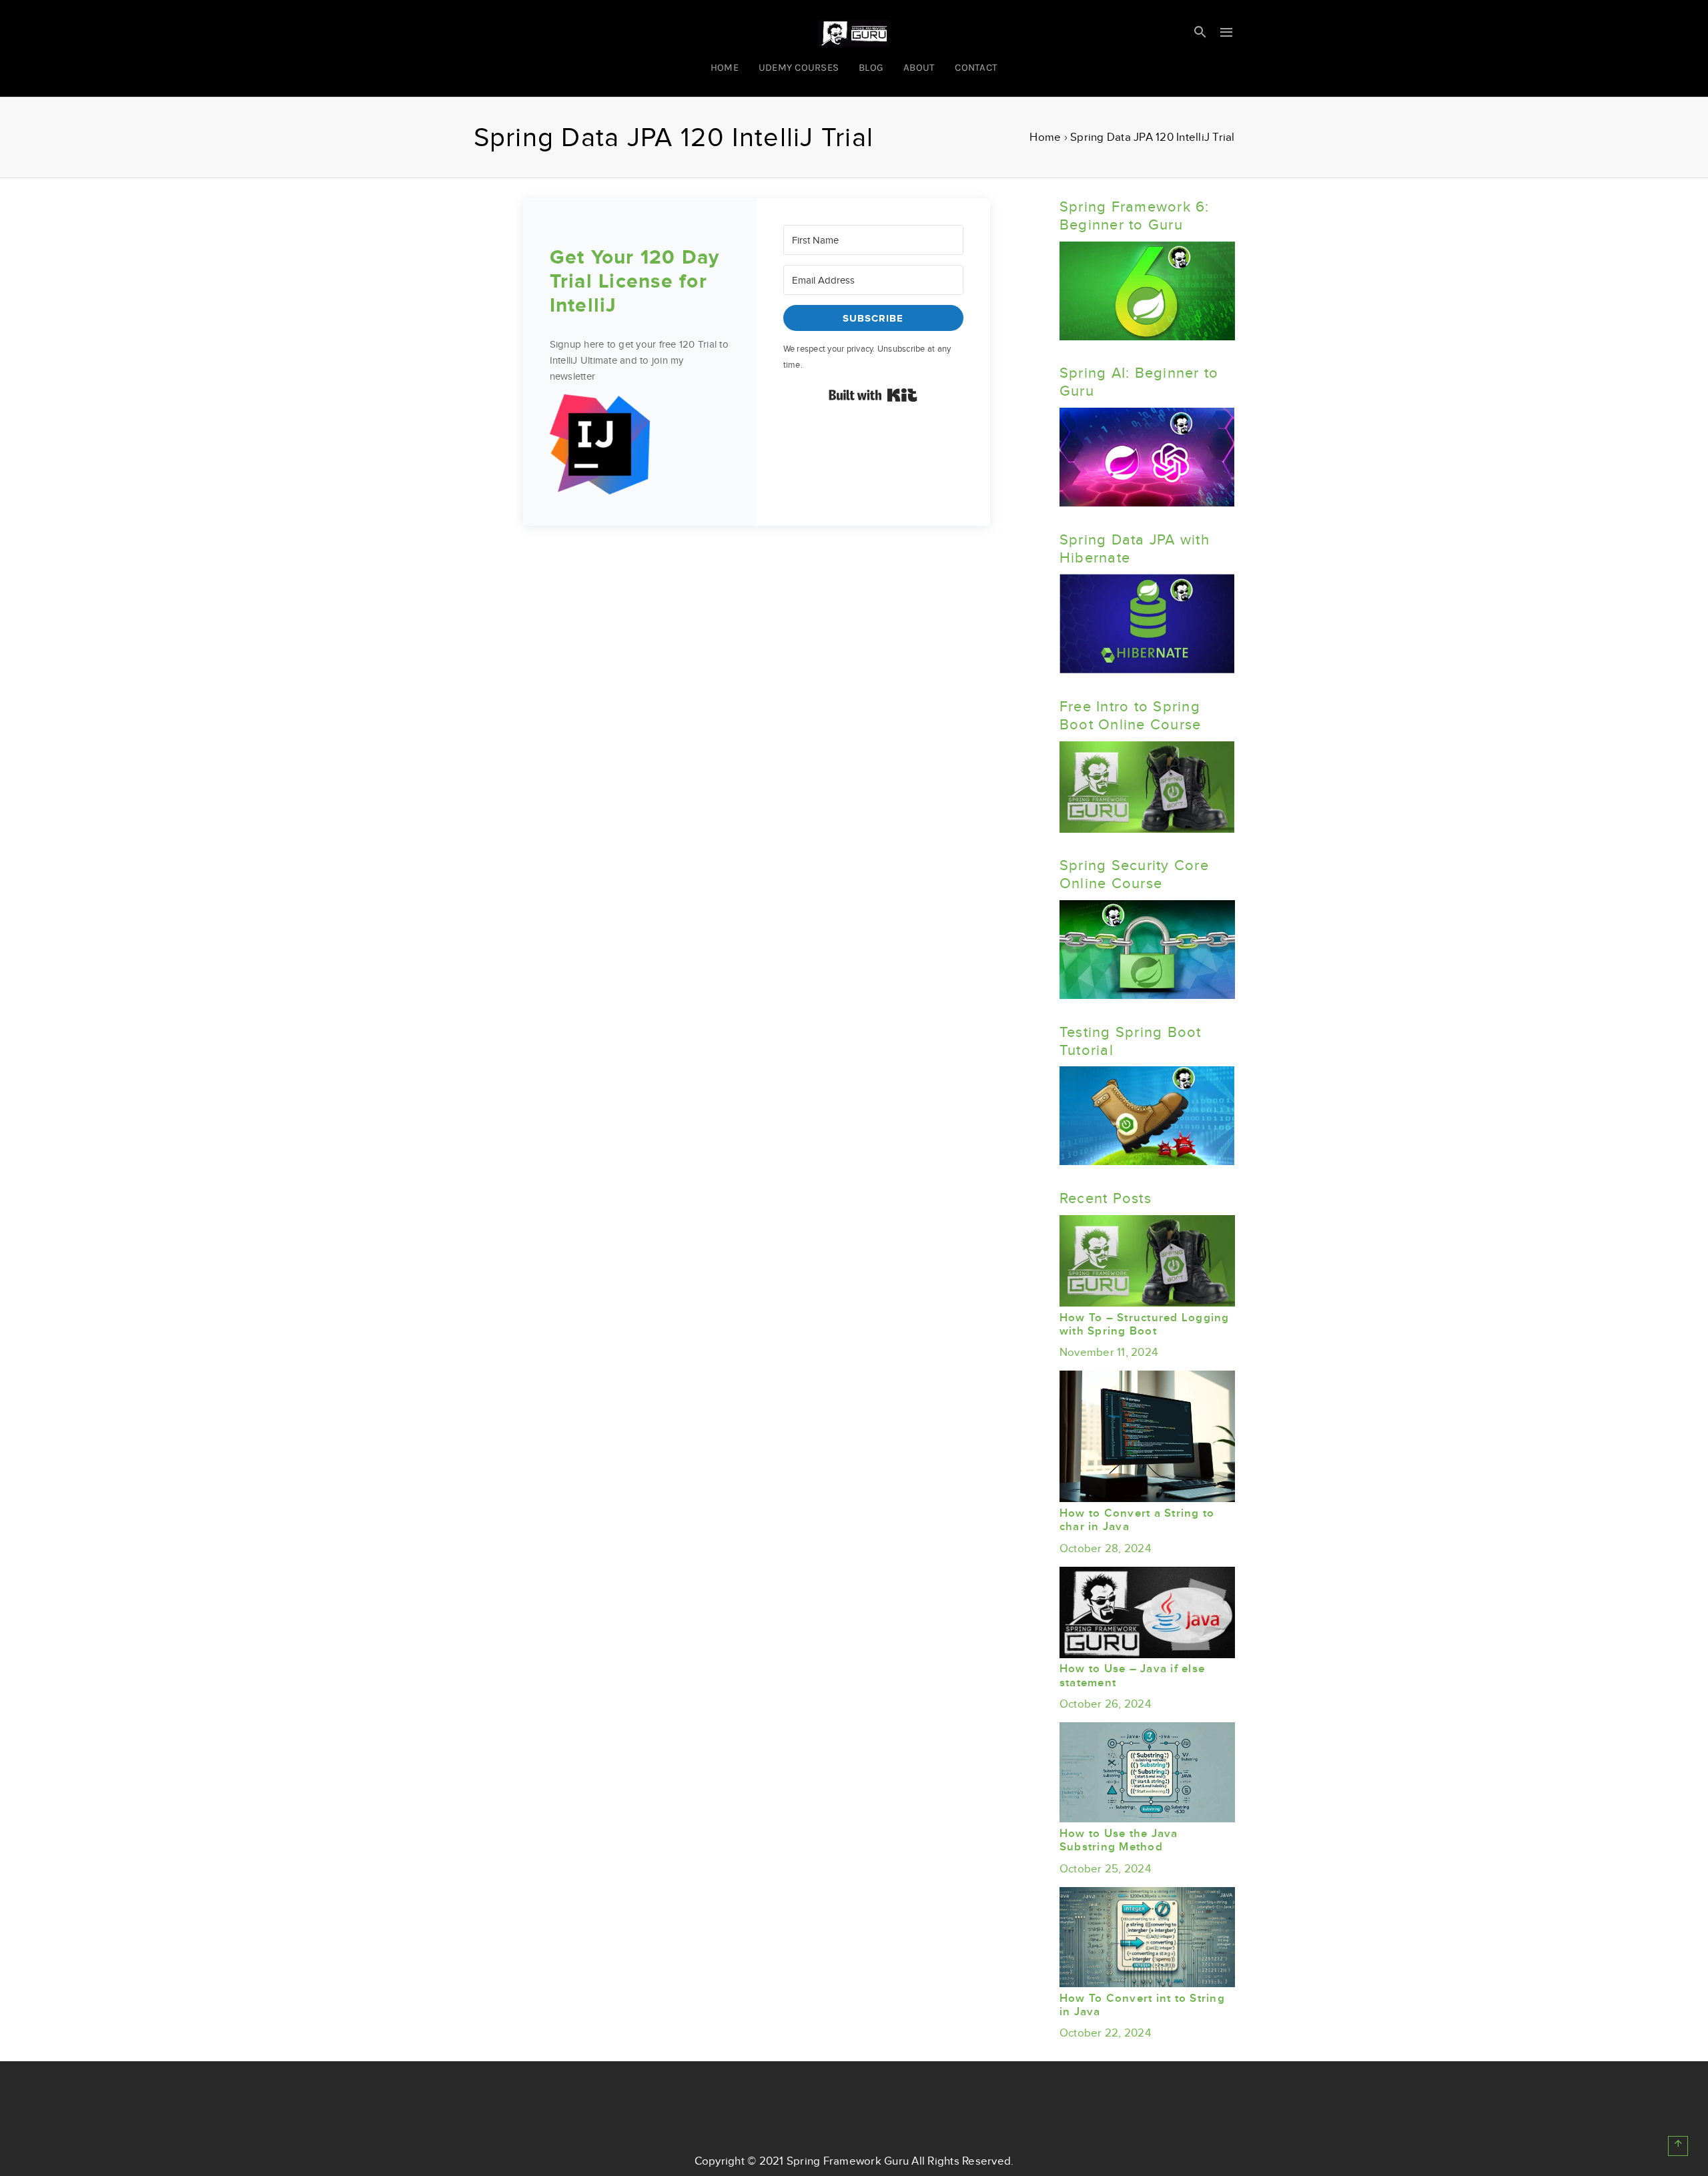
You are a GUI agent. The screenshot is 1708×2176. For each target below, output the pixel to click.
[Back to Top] (1678, 2146)
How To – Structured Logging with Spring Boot (1145, 1325)
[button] (640, 447)
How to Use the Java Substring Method (1119, 1840)
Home (1045, 137)
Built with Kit (873, 395)
